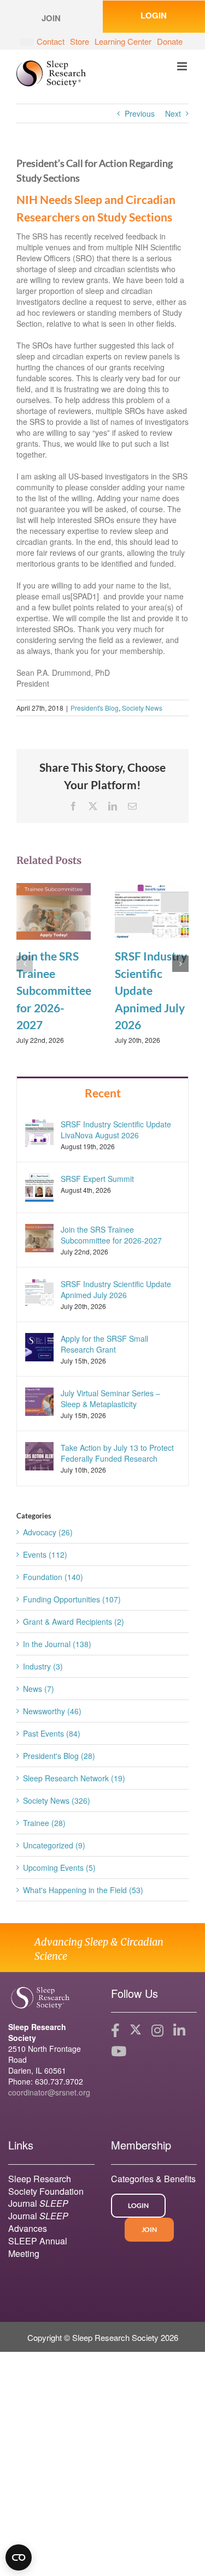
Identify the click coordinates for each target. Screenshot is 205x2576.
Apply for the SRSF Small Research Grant (104, 1344)
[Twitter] (136, 2031)
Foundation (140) (53, 1577)
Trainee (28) (44, 1823)
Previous (140, 113)
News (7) (39, 1689)
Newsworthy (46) (52, 1711)
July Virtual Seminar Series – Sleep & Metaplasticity (110, 1398)
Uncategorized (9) (54, 1845)
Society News (142, 708)
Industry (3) (43, 1666)
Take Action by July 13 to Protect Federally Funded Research (117, 1453)
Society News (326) (57, 1800)
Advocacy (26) (48, 1532)
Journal (38, 2203)
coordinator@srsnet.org (49, 2092)
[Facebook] (115, 2031)
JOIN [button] (51, 18)
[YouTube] (119, 2051)
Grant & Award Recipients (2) (74, 1622)
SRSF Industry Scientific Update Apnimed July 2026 (151, 990)
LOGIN (138, 2205)
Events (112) (45, 1554)
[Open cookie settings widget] (19, 2557)
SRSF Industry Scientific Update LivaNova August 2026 (116, 1130)
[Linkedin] (179, 2031)
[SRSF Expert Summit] (39, 1186)
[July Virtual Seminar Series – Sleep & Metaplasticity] (39, 1401)
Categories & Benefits (153, 2179)
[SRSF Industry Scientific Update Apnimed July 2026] (152, 910)
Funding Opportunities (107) (72, 1599)
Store (80, 41)
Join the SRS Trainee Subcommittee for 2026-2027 (54, 990)
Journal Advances (38, 2222)
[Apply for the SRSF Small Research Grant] (39, 1346)
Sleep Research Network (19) (74, 1778)
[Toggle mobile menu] (183, 66)
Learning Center (123, 41)
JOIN (149, 2229)
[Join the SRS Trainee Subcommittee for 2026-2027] (54, 910)
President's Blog (95, 708)
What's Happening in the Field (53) (83, 1890)
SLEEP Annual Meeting (38, 2247)
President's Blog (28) (59, 1756)
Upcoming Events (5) (59, 1868)
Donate (170, 41)
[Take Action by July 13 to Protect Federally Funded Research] (39, 1455)
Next (173, 113)
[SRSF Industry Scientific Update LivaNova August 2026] (39, 1131)
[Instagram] (157, 2031)
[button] (25, 964)
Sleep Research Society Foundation (46, 2185)
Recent (103, 1093)
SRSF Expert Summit (97, 1179)
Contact (51, 41)
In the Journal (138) (57, 1644)
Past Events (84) (52, 1733)
